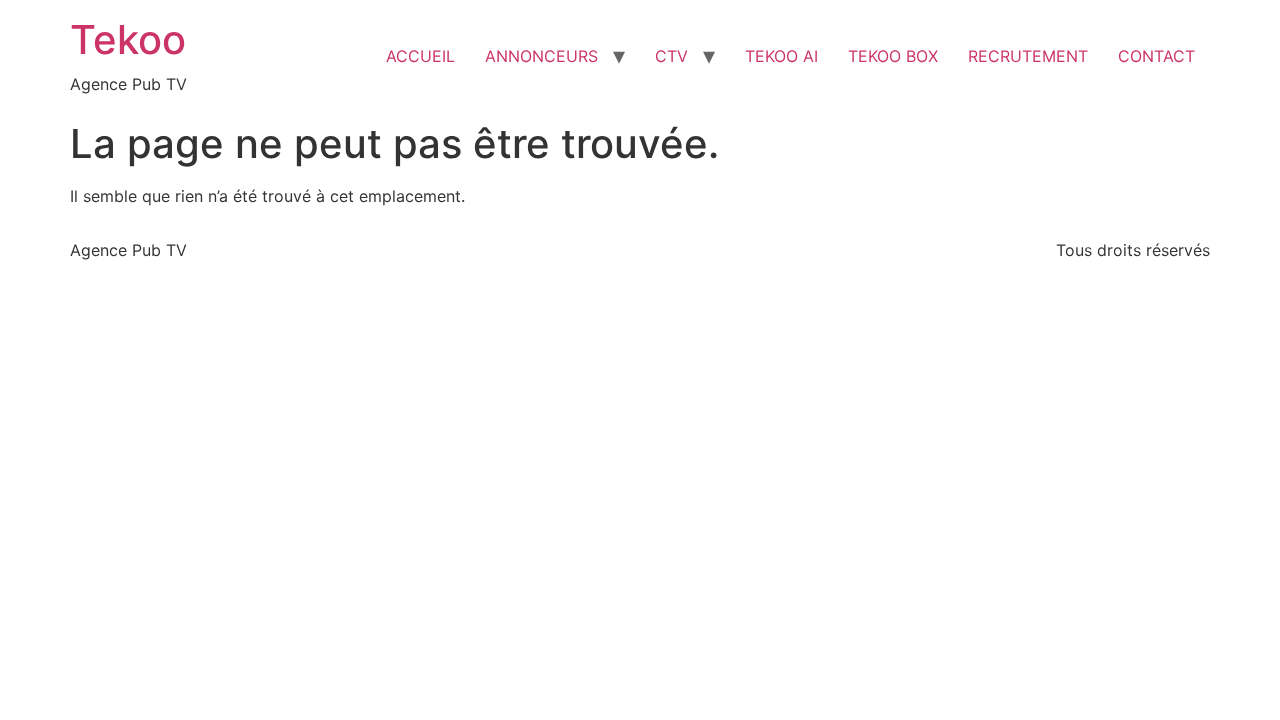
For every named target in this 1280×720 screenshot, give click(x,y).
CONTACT (1156, 56)
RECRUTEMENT (1028, 56)
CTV (671, 56)
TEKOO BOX (893, 56)
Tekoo (128, 39)
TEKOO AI (781, 56)
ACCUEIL (420, 56)
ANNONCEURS (541, 56)
